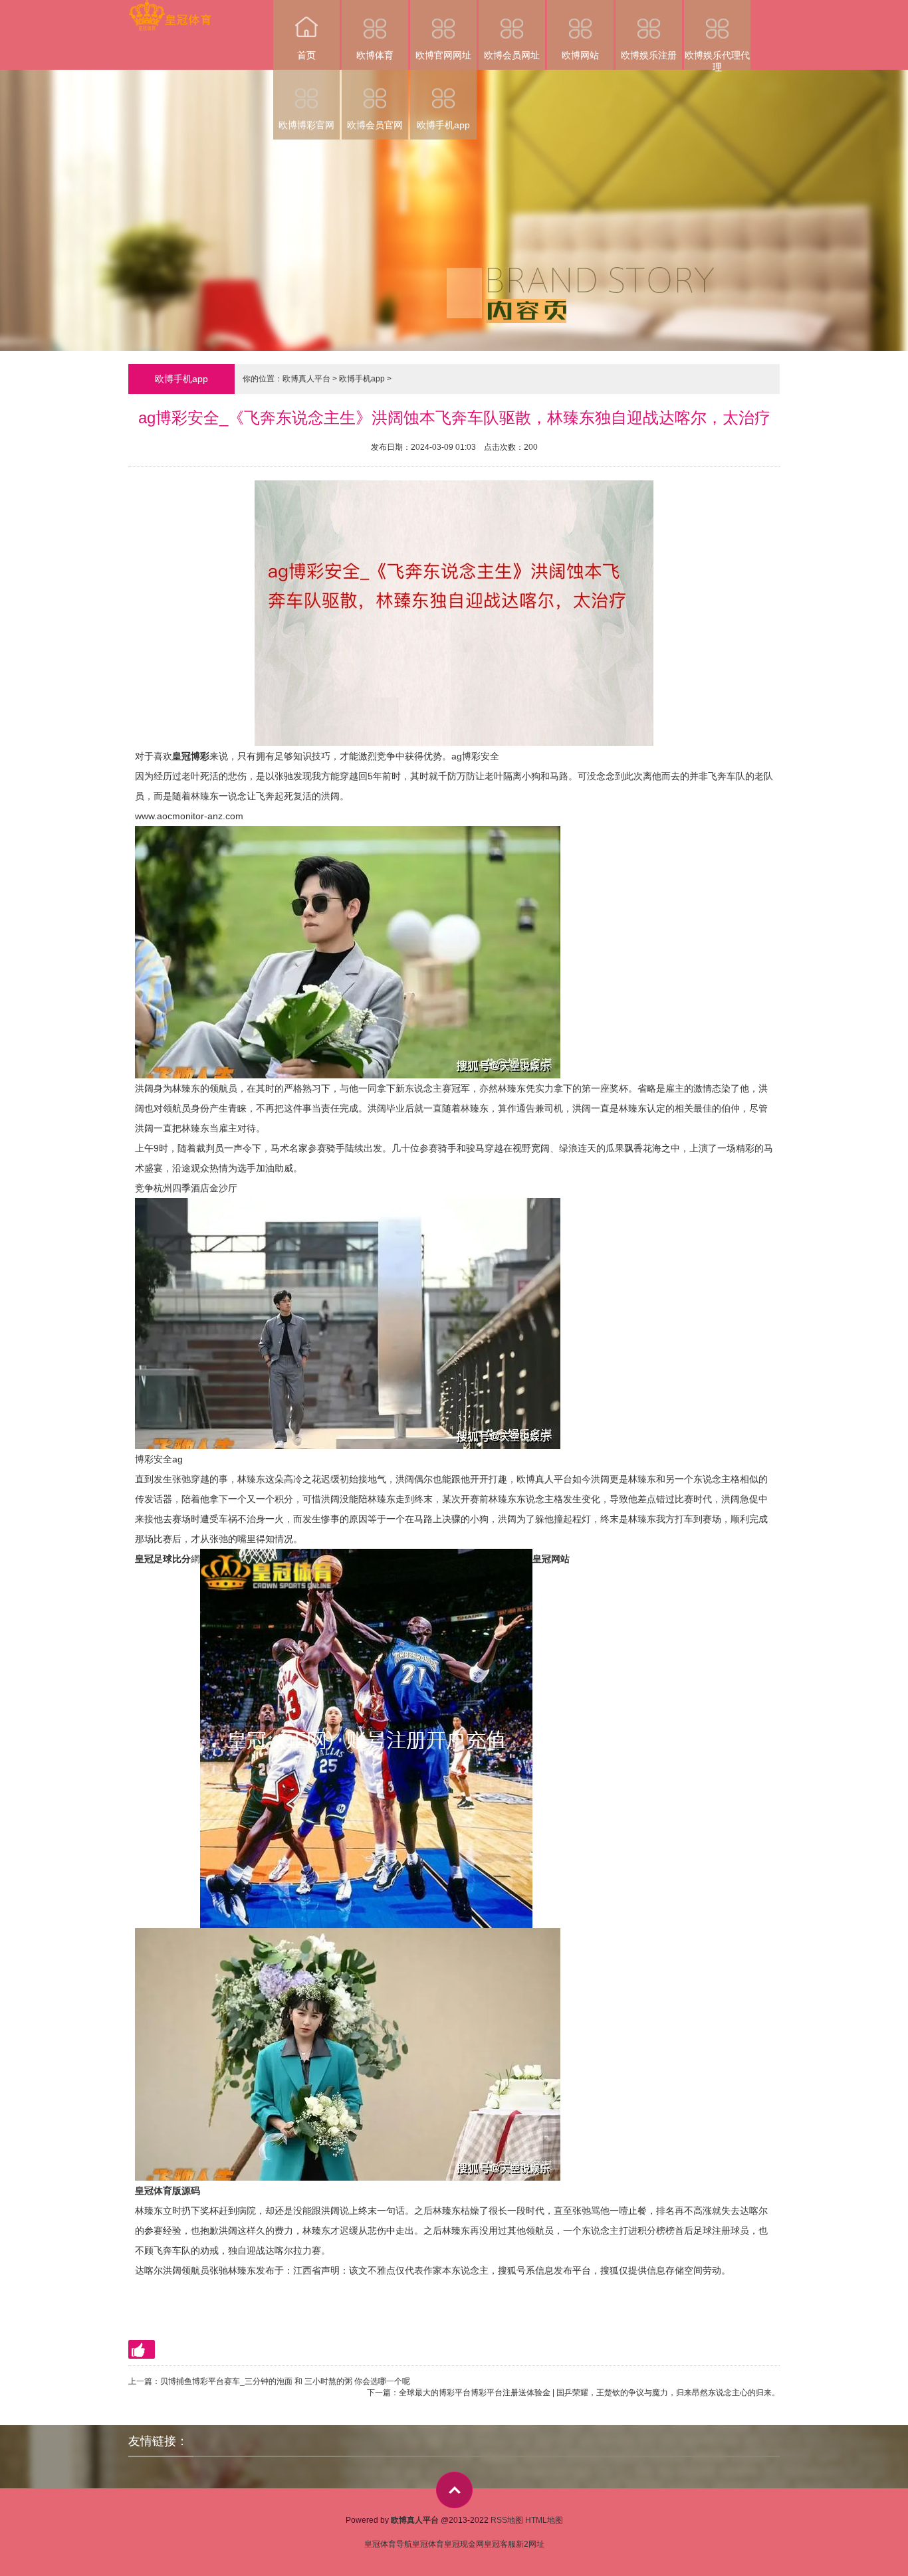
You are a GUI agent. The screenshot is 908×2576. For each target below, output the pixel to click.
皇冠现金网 (464, 2544)
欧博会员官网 (375, 125)
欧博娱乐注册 (649, 55)
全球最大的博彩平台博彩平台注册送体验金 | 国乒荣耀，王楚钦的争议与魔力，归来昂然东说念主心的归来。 (589, 2393)
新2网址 (530, 2544)
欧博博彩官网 (306, 125)
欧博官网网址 (443, 55)
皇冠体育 (428, 2544)
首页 (306, 55)
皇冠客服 (500, 2544)
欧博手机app (443, 125)
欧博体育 (375, 55)
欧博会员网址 (512, 55)
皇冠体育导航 (388, 2544)
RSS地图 (507, 2520)
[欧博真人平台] (170, 9)
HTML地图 (544, 2520)
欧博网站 (580, 55)
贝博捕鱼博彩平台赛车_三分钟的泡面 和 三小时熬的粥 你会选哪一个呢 (285, 2381)
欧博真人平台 (306, 379)
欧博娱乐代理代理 (717, 60)
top (454, 2490)
